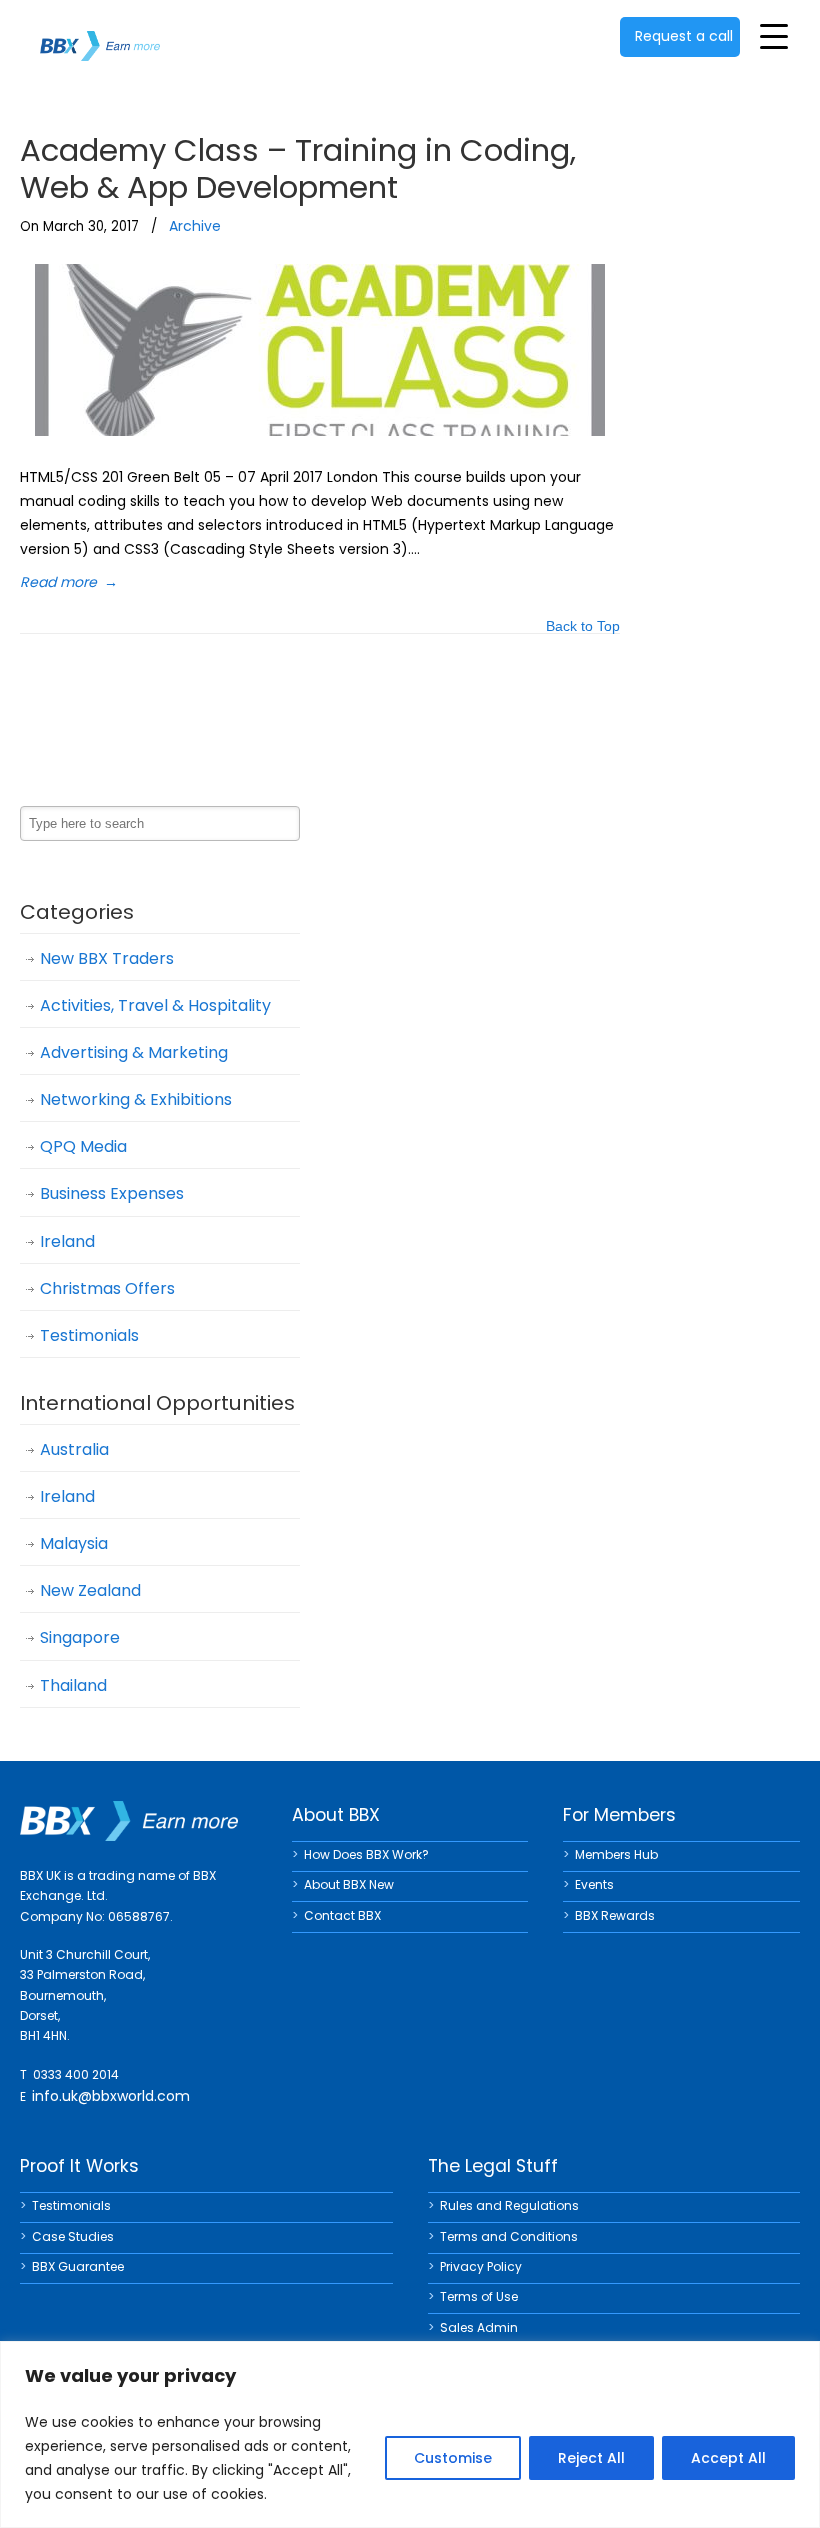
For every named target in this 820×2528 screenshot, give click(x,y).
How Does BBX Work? (366, 1854)
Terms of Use (479, 2296)
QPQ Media (83, 1146)
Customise (453, 2458)
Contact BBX (342, 1915)
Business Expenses (112, 1193)
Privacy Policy (481, 2266)
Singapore (80, 1637)
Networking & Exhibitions (136, 1099)
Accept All (728, 2458)
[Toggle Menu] (774, 36)
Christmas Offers (107, 1288)
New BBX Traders (107, 958)
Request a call (684, 36)
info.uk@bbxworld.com (111, 2096)
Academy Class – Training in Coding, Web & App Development (298, 168)
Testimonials (89, 1335)
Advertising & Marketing (134, 1052)
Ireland (67, 1241)
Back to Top (583, 627)
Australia (74, 1449)
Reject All (591, 2458)
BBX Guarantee (78, 2266)
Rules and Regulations (509, 2205)
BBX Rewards (615, 1915)
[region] (410, 2434)
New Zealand (90, 1590)
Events (594, 1884)
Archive (195, 226)
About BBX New (349, 1884)
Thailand (73, 1685)
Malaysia (74, 1543)
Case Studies (73, 2236)
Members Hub (616, 1854)
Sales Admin (479, 2327)
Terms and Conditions (509, 2236)
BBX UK (100, 33)
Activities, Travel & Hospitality (155, 1005)
